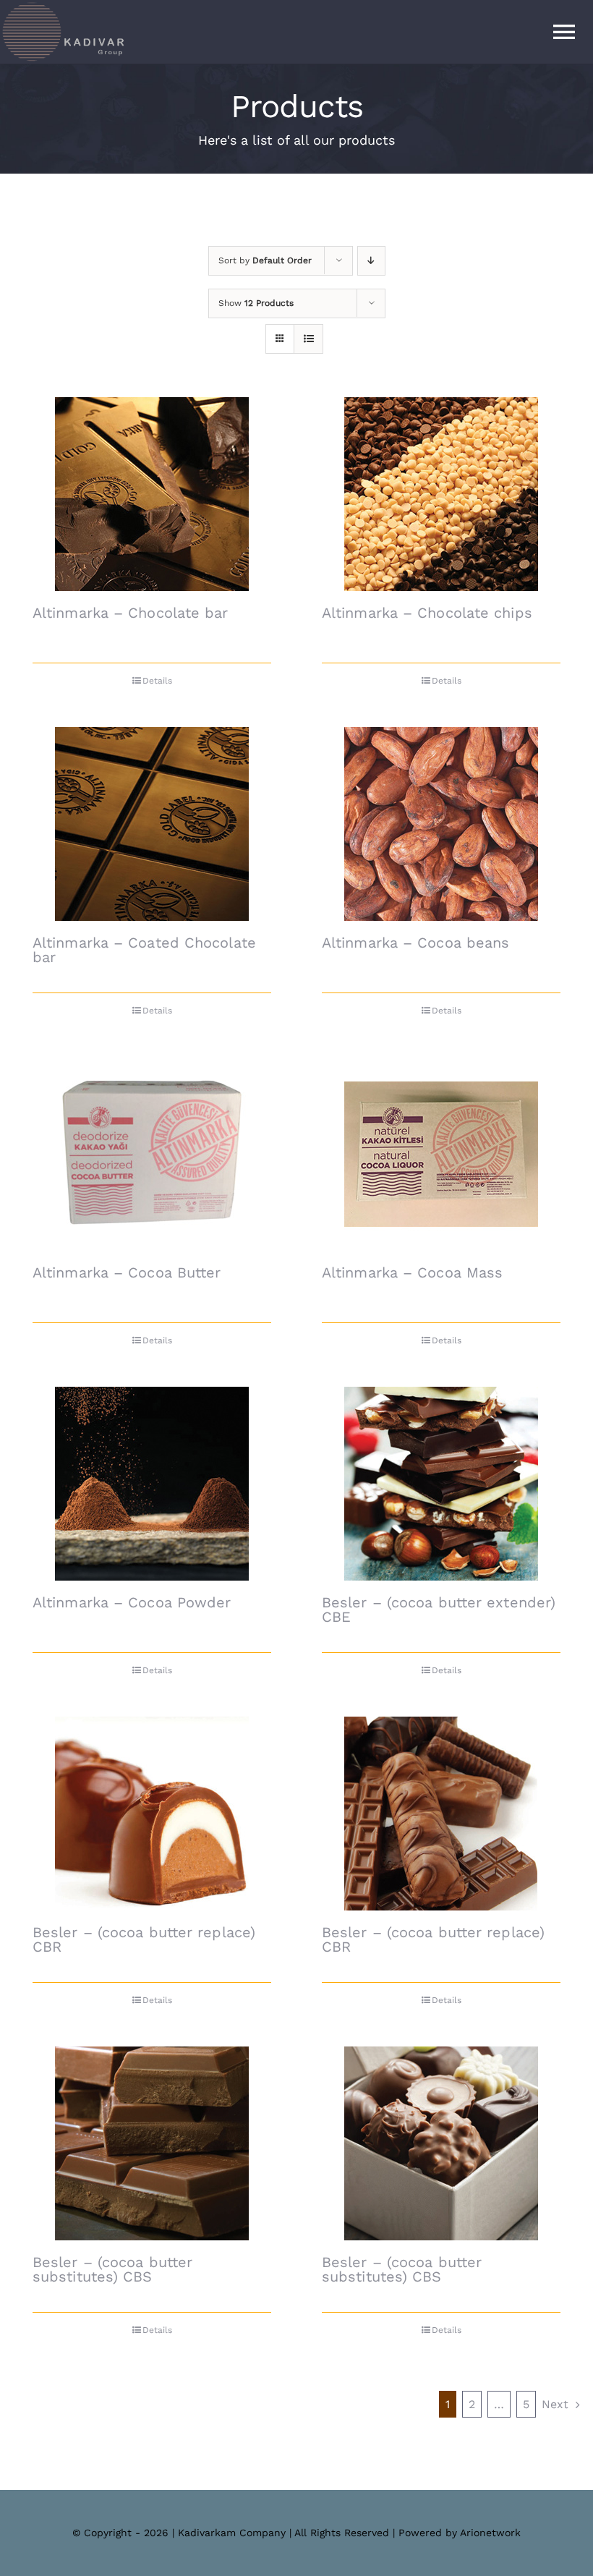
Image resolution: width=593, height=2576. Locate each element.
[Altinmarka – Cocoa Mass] (441, 1154)
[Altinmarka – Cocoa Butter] (152, 1154)
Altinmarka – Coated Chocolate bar (144, 950)
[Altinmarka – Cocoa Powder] (152, 1484)
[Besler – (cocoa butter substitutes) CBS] (152, 2143)
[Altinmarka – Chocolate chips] (441, 494)
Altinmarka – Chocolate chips (427, 613)
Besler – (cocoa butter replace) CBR (144, 1939)
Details (157, 681)
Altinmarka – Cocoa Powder (132, 1602)
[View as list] (308, 339)
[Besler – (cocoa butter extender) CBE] (441, 1484)
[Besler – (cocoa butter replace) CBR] (152, 1814)
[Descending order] (371, 261)
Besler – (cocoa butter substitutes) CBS (112, 2269)
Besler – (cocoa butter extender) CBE (439, 1610)
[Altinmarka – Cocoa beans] (441, 824)
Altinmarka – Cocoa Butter (127, 1272)
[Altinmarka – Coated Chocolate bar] (152, 824)
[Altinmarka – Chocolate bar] (152, 494)
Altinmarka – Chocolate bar (131, 613)
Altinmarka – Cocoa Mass (412, 1272)
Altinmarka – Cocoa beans (415, 943)
